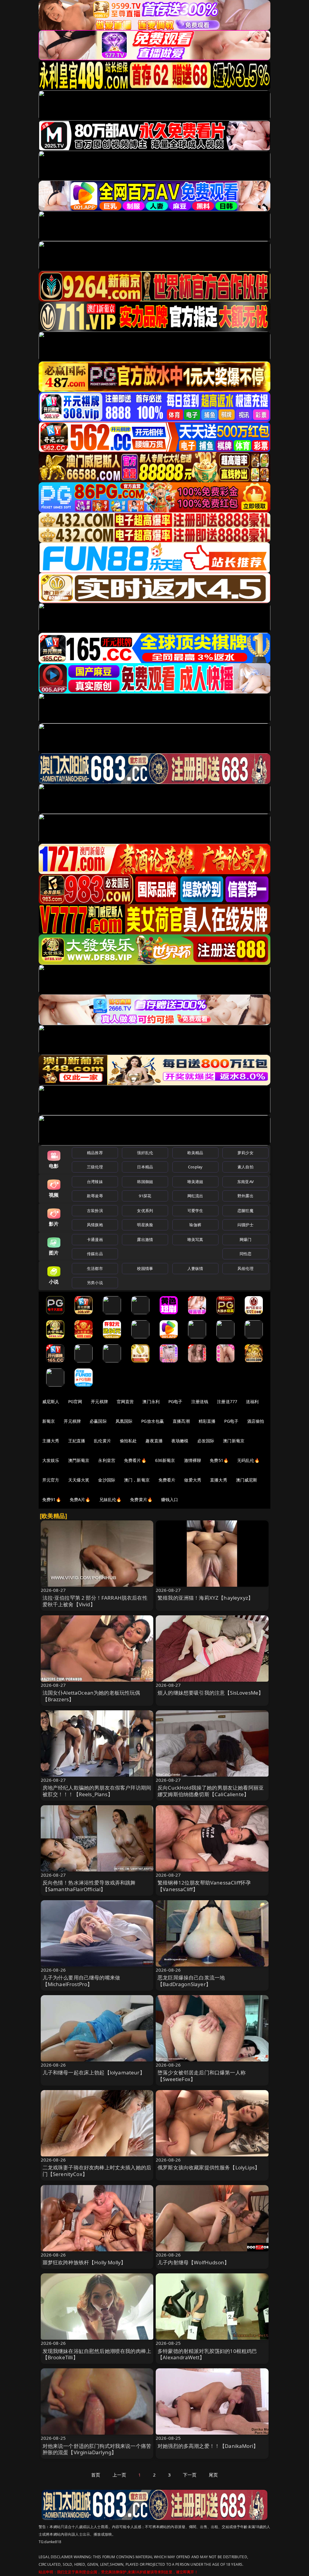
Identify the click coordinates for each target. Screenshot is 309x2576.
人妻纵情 (195, 1268)
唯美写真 (195, 1239)
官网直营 (125, 1401)
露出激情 (145, 1239)
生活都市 (95, 1268)
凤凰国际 (124, 1421)
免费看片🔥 (135, 1460)
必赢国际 (98, 1421)
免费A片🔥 (80, 1499)
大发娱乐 (51, 1460)
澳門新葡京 (79, 1460)
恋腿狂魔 (245, 1211)
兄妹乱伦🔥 (110, 1499)
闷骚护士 (245, 1225)
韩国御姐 (145, 1182)
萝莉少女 (245, 1153)
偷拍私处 (128, 1441)
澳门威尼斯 (247, 1480)
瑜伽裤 (195, 1225)
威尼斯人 (51, 1401)
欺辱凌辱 (95, 1196)
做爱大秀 (193, 1480)
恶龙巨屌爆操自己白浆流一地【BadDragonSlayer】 (191, 1981)
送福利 (252, 1401)
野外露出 (245, 1196)
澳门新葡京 (234, 1441)
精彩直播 (207, 1421)
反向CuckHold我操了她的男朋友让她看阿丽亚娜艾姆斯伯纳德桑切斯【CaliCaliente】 (211, 1791)
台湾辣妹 (95, 1182)
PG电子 (175, 1401)
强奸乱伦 (145, 1153)
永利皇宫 (107, 1460)
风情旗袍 (95, 1225)
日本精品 (145, 1167)
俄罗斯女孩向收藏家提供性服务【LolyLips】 (209, 2167)
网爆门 (245, 1239)
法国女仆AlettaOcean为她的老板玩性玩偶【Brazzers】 (91, 1696)
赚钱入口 (170, 1499)
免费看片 (167, 1480)
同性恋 (245, 1254)
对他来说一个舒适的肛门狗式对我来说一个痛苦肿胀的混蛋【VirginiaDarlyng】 (97, 2449)
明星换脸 (145, 1225)
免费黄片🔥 (141, 1499)
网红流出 (195, 1196)
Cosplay (195, 1167)
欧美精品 (195, 1153)
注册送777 (227, 1401)
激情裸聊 (193, 1460)
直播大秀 (219, 1480)
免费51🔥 (219, 1460)
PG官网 (75, 1401)
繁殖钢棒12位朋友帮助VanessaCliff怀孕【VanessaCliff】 (204, 1886)
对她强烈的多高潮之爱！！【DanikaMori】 (208, 2446)
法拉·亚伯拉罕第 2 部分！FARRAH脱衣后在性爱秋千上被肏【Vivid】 (95, 1601)
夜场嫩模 (180, 1441)
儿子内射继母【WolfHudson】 (193, 2262)
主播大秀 (51, 1441)
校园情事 (145, 1268)
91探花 (145, 1196)
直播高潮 (181, 1421)
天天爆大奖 (79, 1480)
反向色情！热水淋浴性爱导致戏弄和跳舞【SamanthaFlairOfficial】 (89, 1886)
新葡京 (49, 1421)
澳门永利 (151, 1401)
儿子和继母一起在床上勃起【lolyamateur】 (94, 2072)
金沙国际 (107, 1480)
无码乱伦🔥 (248, 1460)
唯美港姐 (195, 1182)
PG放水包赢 (153, 1421)
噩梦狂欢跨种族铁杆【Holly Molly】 (84, 2262)
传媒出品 (95, 1254)
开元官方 (51, 1480)
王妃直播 (77, 1441)
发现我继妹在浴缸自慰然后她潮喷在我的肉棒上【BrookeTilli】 (97, 2354)
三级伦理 (95, 1167)
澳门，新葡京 (137, 1480)
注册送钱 (200, 1401)
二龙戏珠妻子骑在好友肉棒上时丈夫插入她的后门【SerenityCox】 (97, 2171)
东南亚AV (245, 1182)
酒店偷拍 (256, 1421)
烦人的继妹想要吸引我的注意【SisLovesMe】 (210, 1693)
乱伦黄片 (102, 1441)
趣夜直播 (154, 1441)
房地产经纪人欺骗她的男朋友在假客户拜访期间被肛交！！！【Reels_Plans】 (97, 1791)
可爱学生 (195, 1211)
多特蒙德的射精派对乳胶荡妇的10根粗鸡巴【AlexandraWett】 (207, 2354)
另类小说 (95, 1283)
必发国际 (206, 1441)
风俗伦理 (245, 1268)
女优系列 (145, 1211)
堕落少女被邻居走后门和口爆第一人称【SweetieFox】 (202, 2076)
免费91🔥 (52, 1499)
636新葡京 (165, 1460)
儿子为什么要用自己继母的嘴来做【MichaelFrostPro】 (81, 1981)
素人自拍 (245, 1167)
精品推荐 (95, 1153)
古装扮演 (95, 1211)
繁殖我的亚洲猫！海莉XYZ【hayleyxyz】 (205, 1598)
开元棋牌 (99, 1401)
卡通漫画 (95, 1239)
